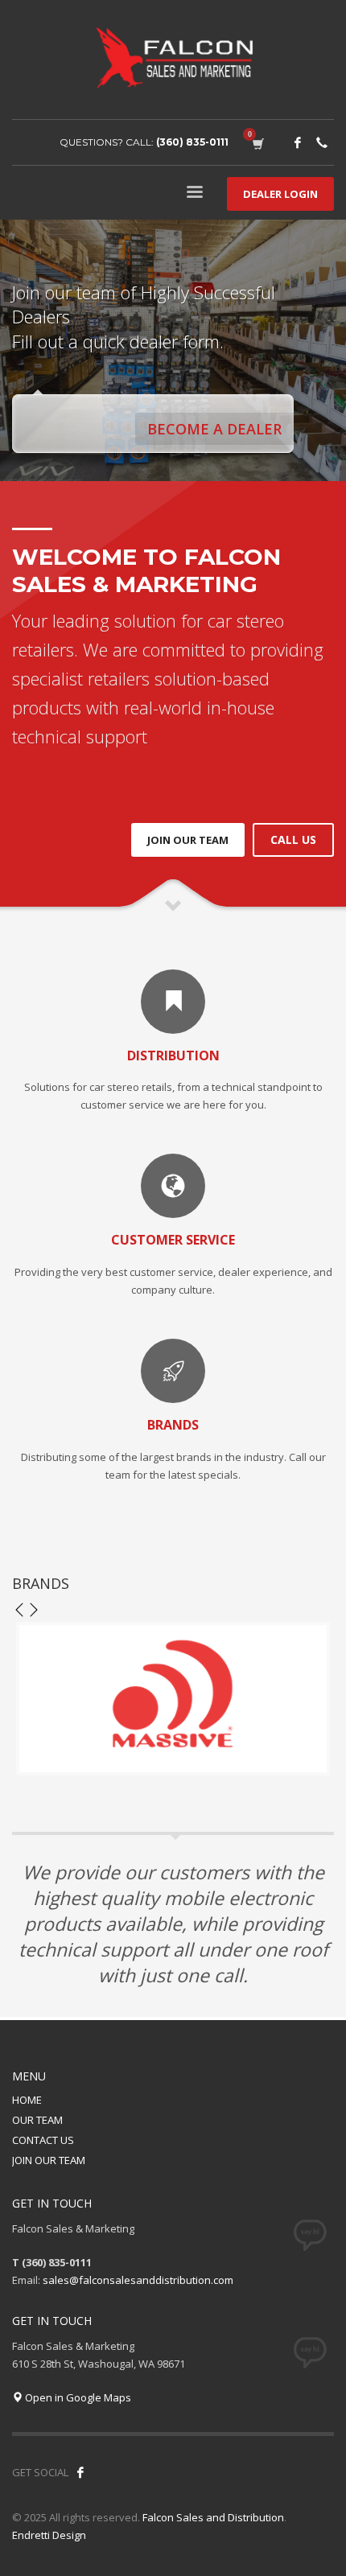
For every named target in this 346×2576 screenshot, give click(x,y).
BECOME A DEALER (214, 429)
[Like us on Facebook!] (80, 2472)
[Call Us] (322, 142)
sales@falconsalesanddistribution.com (138, 2280)
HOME (27, 2100)
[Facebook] (298, 142)
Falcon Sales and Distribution (213, 2517)
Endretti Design (49, 2535)
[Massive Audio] (173, 1699)
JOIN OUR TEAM (49, 2160)
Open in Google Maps (77, 2397)
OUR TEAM (37, 2120)
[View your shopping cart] (257, 142)
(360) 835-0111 (192, 142)
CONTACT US (43, 2140)
